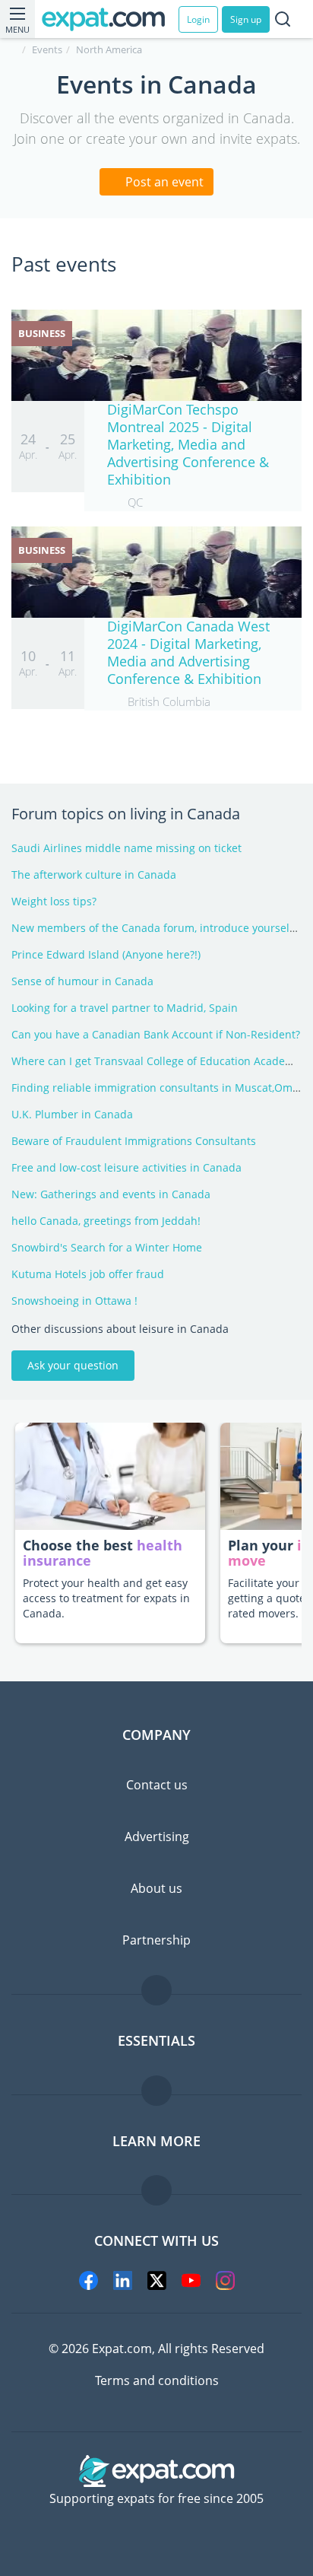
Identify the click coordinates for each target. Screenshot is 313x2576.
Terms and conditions (157, 2380)
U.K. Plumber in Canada (72, 1114)
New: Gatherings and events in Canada (111, 1194)
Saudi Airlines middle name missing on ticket (126, 848)
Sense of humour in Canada (82, 981)
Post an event (163, 182)
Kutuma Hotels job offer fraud (88, 1274)
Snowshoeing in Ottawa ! (74, 1301)
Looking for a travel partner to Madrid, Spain (125, 1008)
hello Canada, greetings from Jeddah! (106, 1221)
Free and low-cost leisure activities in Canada (126, 1167)
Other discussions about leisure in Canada (120, 1329)
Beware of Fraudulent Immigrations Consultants (134, 1141)
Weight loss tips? (54, 901)
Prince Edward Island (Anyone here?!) (106, 954)
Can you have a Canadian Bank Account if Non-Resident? (156, 1034)
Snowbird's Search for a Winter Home (107, 1247)
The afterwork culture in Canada (94, 875)
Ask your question (73, 1365)
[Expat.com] (110, 19)
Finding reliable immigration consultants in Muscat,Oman (158, 1088)
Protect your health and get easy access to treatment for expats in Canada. (106, 1598)
